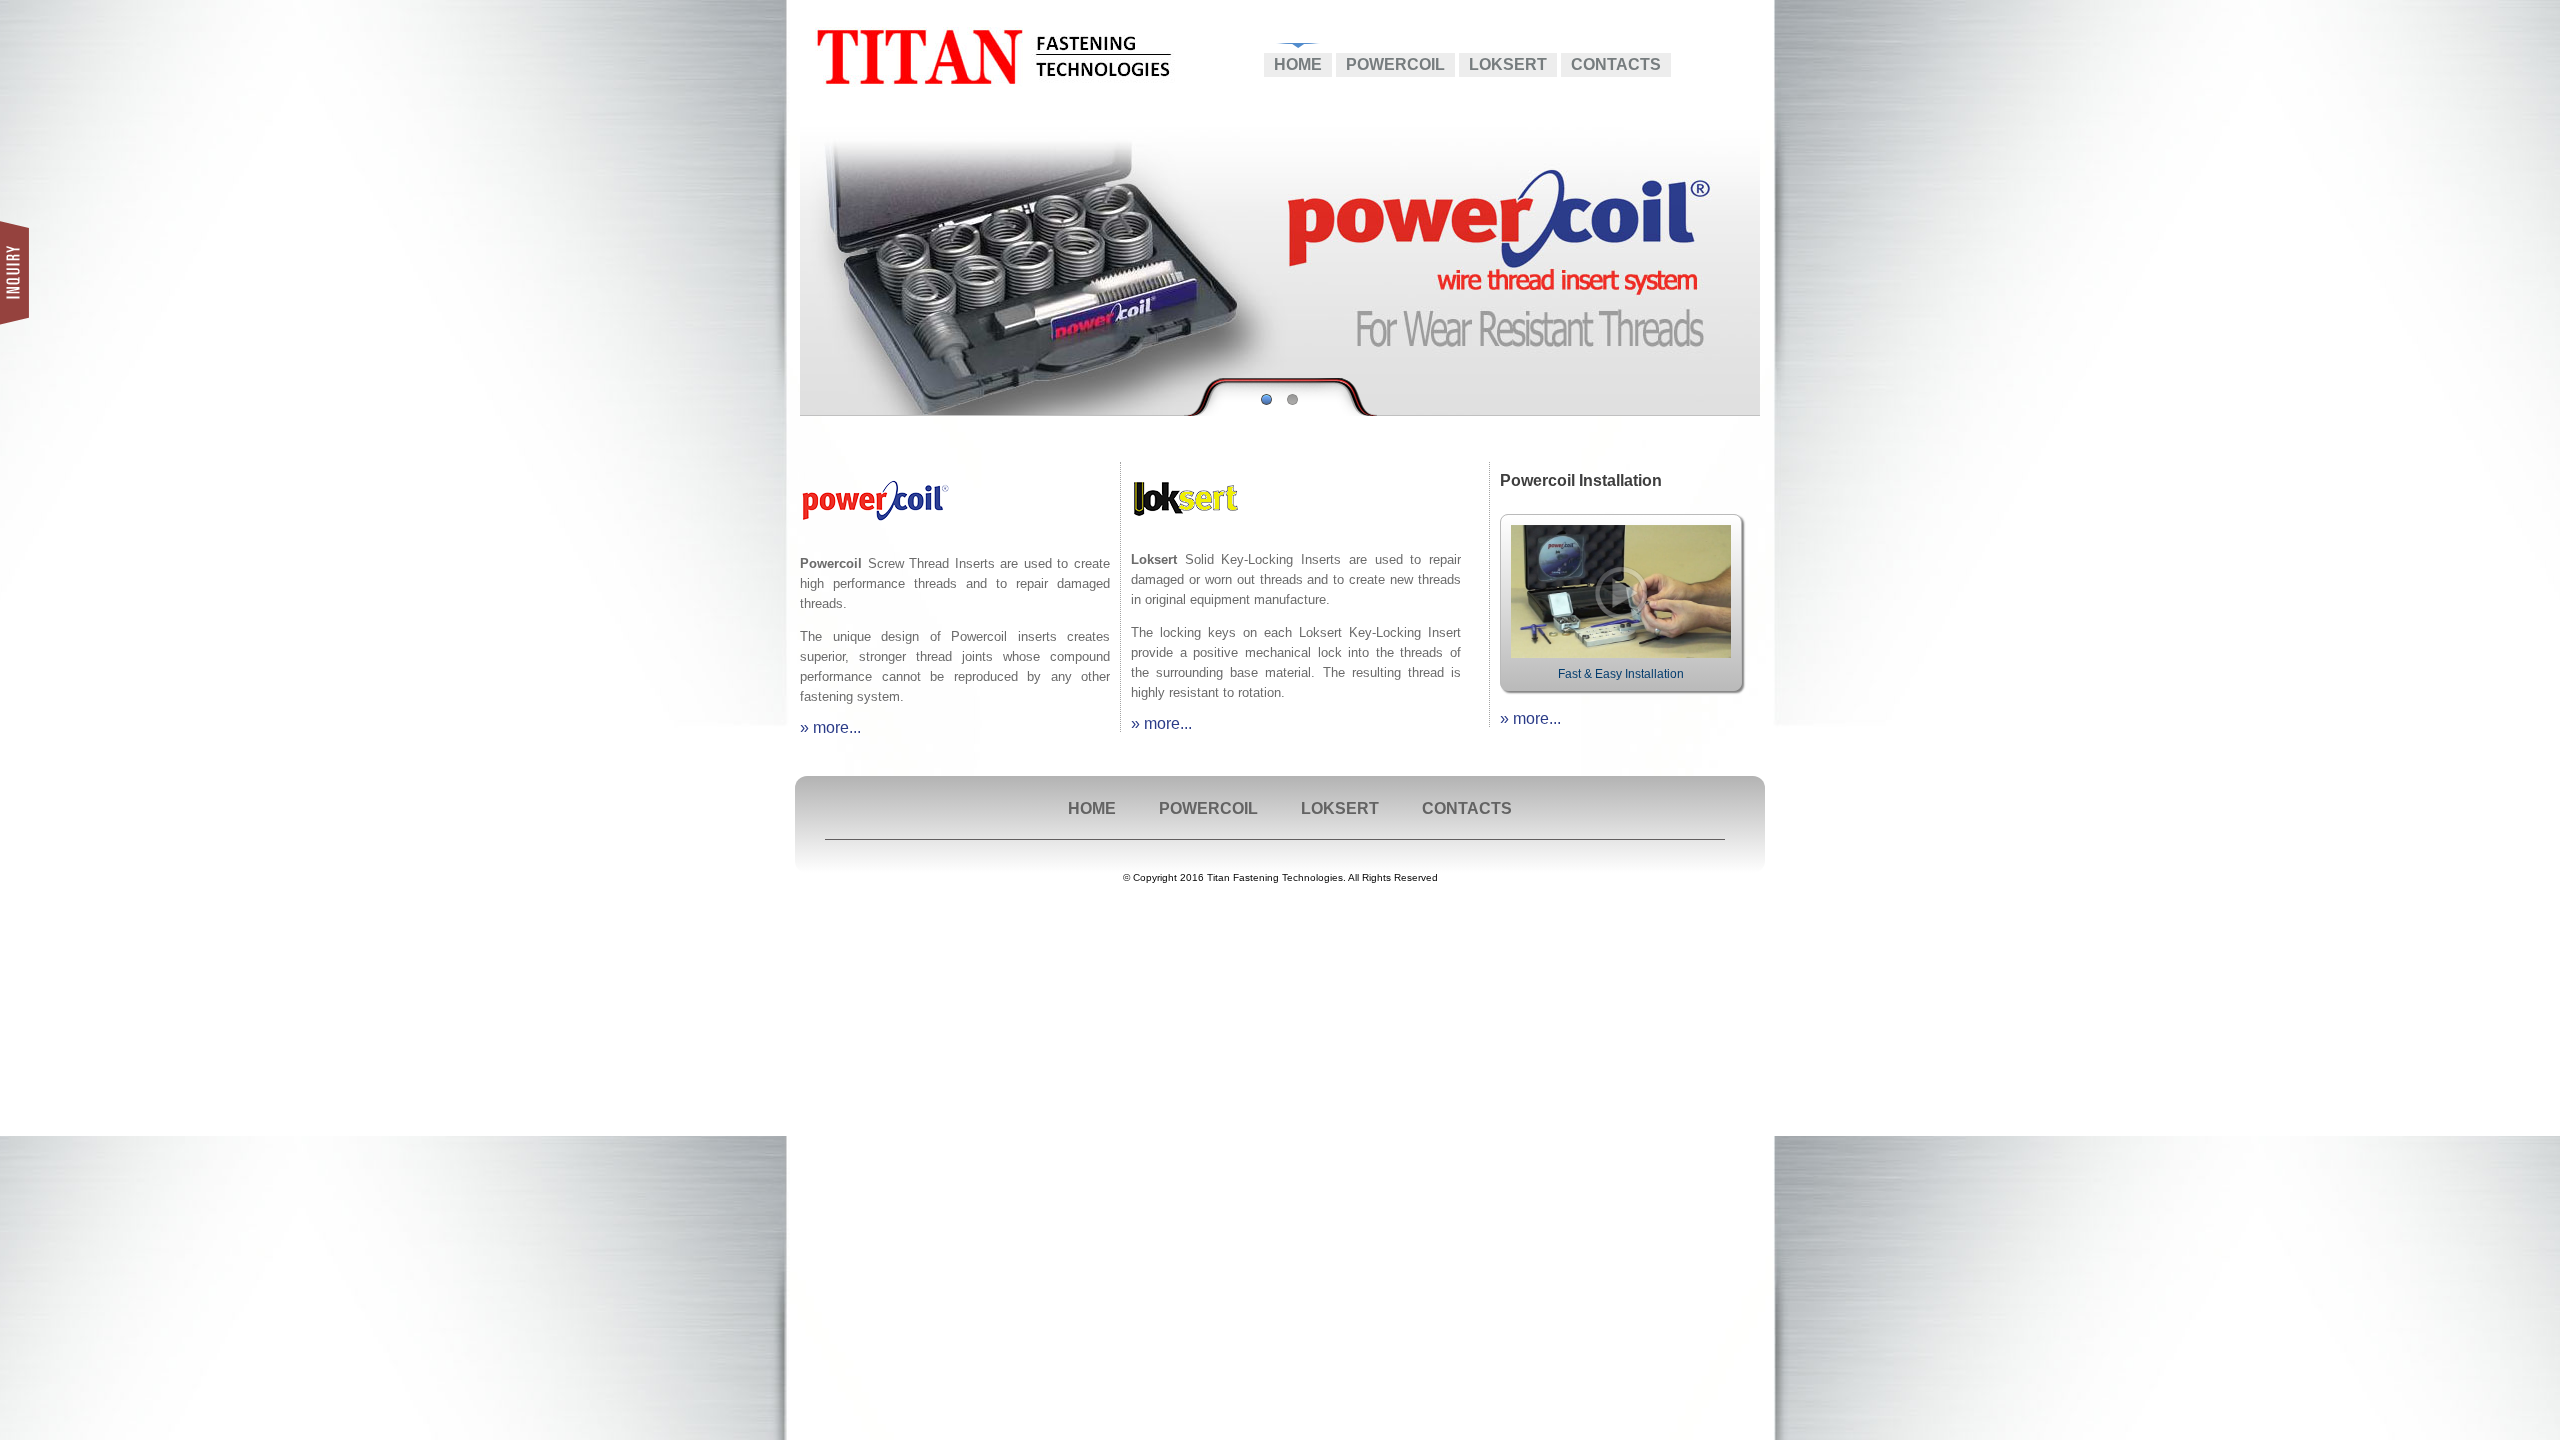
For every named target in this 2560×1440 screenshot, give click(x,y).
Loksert (1508, 64)
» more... (830, 727)
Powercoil (1395, 64)
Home (1298, 64)
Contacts (1616, 64)
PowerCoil (1208, 808)
